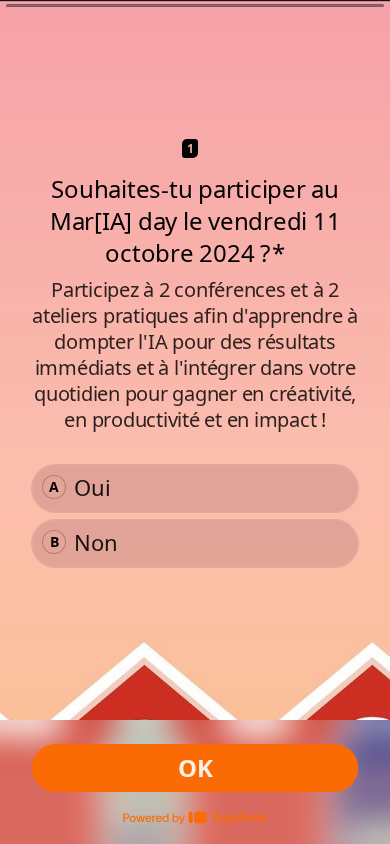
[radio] (195, 488)
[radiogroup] (195, 516)
